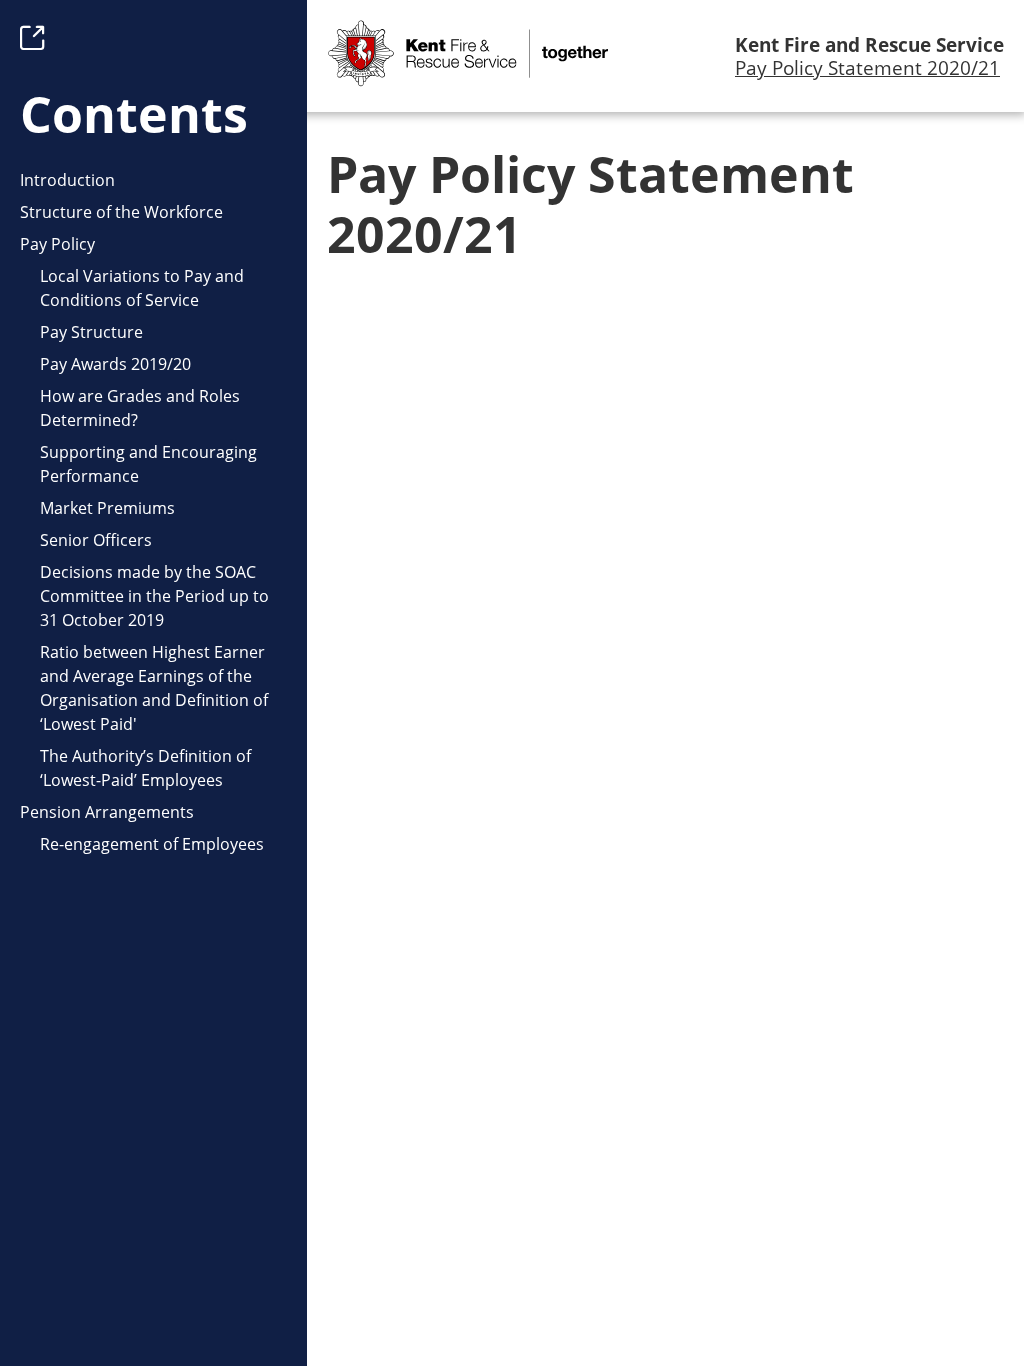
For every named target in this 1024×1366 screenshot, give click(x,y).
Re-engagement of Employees (152, 844)
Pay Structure (91, 332)
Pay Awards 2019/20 (115, 364)
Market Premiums (107, 508)
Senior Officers (96, 540)
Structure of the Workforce (121, 212)
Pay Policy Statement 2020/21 (867, 67)
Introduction (67, 180)
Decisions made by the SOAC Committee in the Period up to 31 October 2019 (154, 596)
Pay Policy (57, 244)
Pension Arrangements (107, 812)
